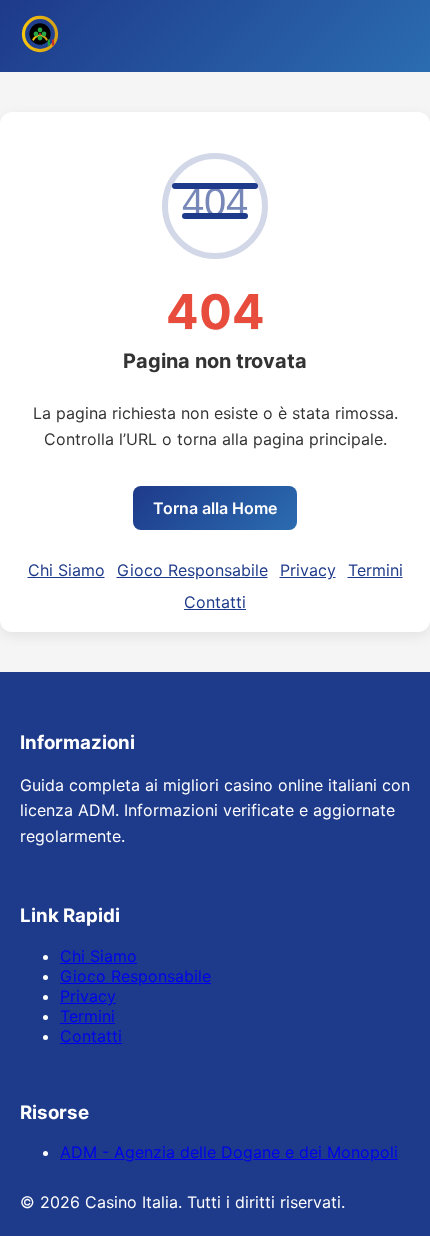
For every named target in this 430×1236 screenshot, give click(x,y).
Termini (375, 570)
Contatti (215, 602)
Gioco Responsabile (192, 570)
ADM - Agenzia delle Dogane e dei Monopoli (229, 1152)
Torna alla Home (215, 508)
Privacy (308, 570)
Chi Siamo (66, 570)
